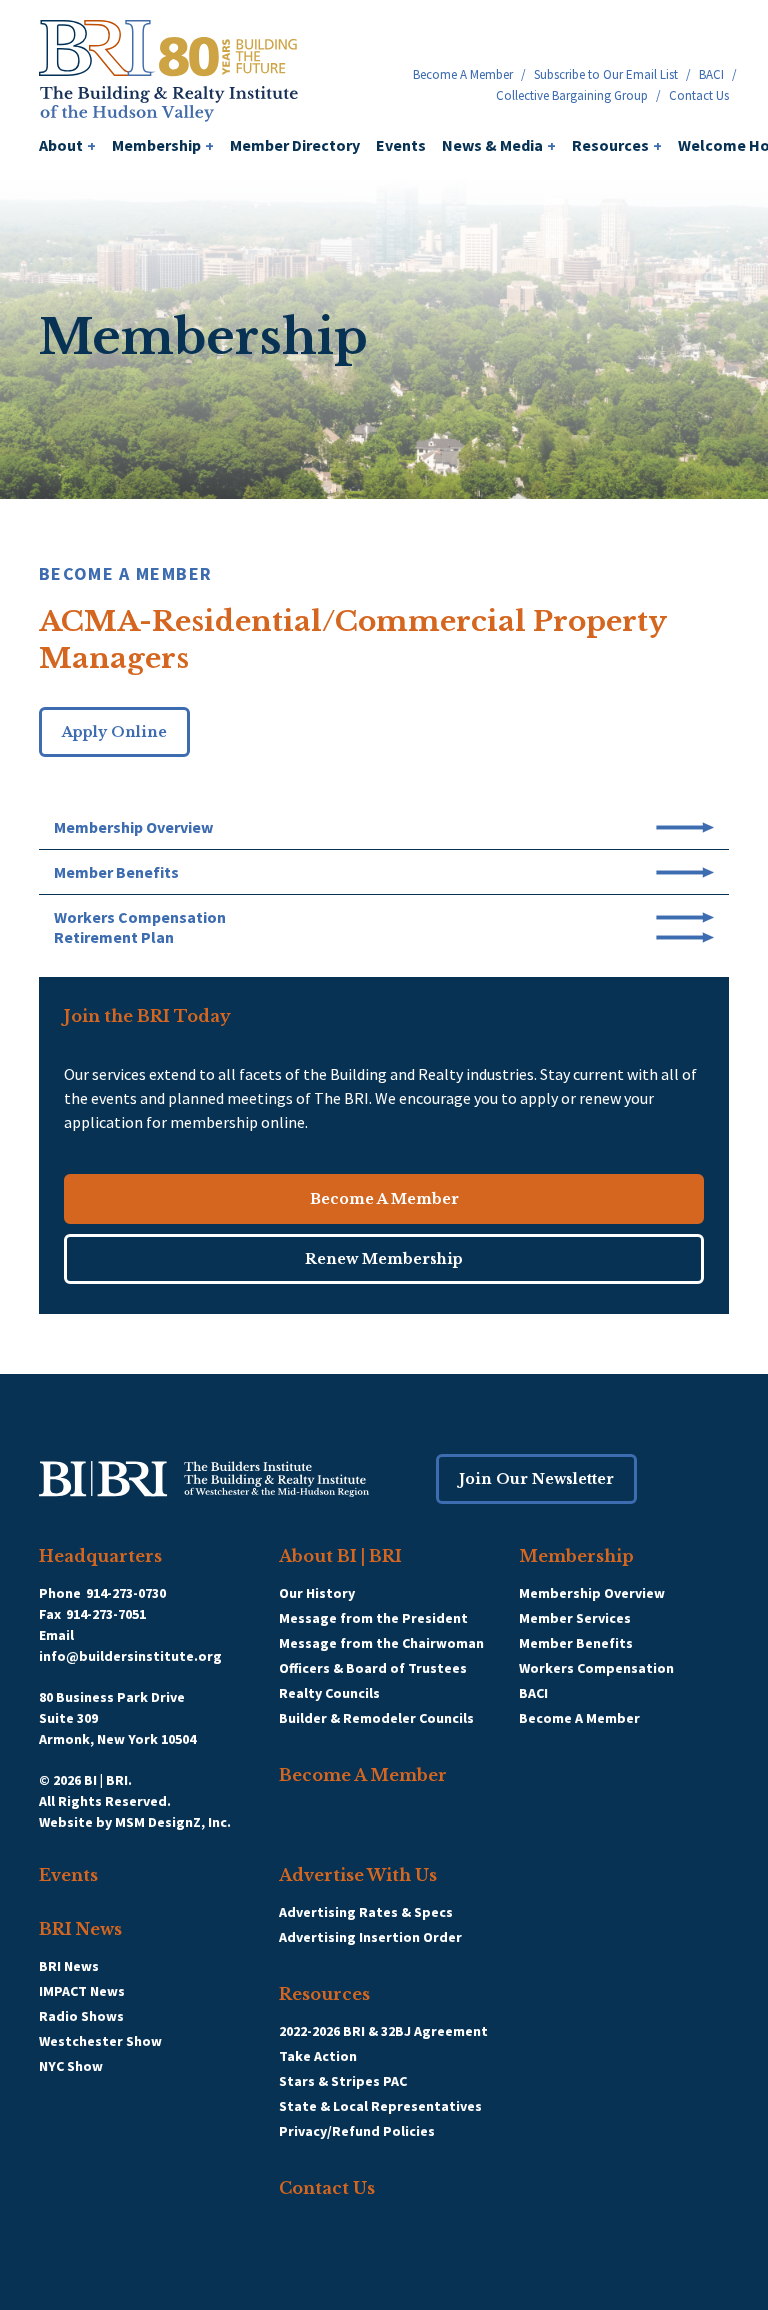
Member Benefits (576, 1643)
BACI (711, 74)
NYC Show (71, 2066)
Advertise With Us (358, 1875)
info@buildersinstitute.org (130, 1656)
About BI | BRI (340, 1556)
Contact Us (699, 95)
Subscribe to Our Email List (606, 74)
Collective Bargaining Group (572, 95)
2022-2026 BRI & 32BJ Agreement (383, 2031)
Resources (617, 145)
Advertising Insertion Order (370, 1937)
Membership (163, 145)
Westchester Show (100, 2041)
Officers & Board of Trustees (373, 1668)
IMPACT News (82, 1991)
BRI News (80, 1929)
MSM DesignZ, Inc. (173, 1822)
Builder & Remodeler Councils (376, 1718)
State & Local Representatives (380, 2106)
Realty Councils (329, 1693)
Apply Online (114, 732)
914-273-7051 (106, 1614)
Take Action (318, 2056)
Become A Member (463, 74)
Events (401, 145)
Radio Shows (81, 2016)
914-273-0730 (126, 1593)
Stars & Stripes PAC (343, 2081)
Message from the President (373, 1618)
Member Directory (295, 145)
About (67, 145)
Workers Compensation (596, 1668)
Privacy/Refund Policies (357, 2131)
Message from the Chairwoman (381, 1643)
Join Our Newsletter (536, 1479)
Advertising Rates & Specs (366, 1912)
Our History (317, 1593)
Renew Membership (384, 1259)
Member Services (575, 1618)
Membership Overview (592, 1593)
